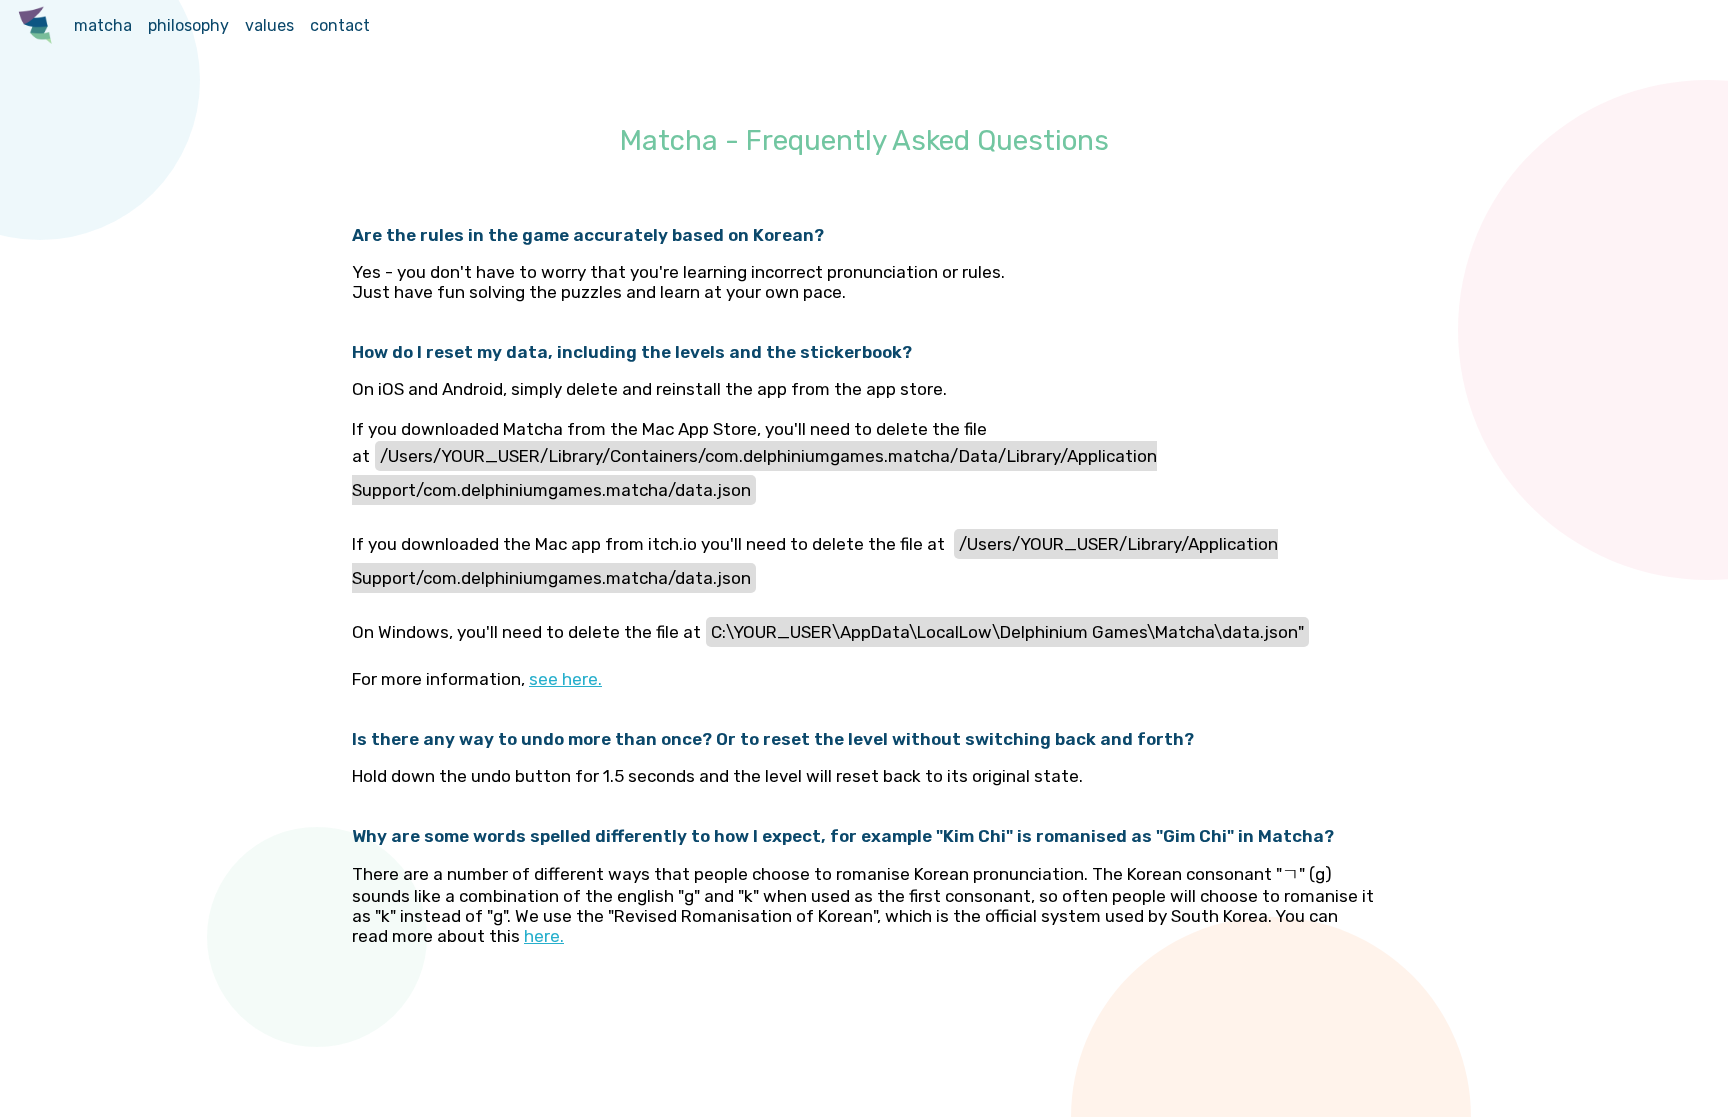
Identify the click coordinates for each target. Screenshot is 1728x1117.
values (269, 25)
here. (544, 936)
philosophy (188, 25)
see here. (565, 679)
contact (340, 25)
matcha (103, 25)
